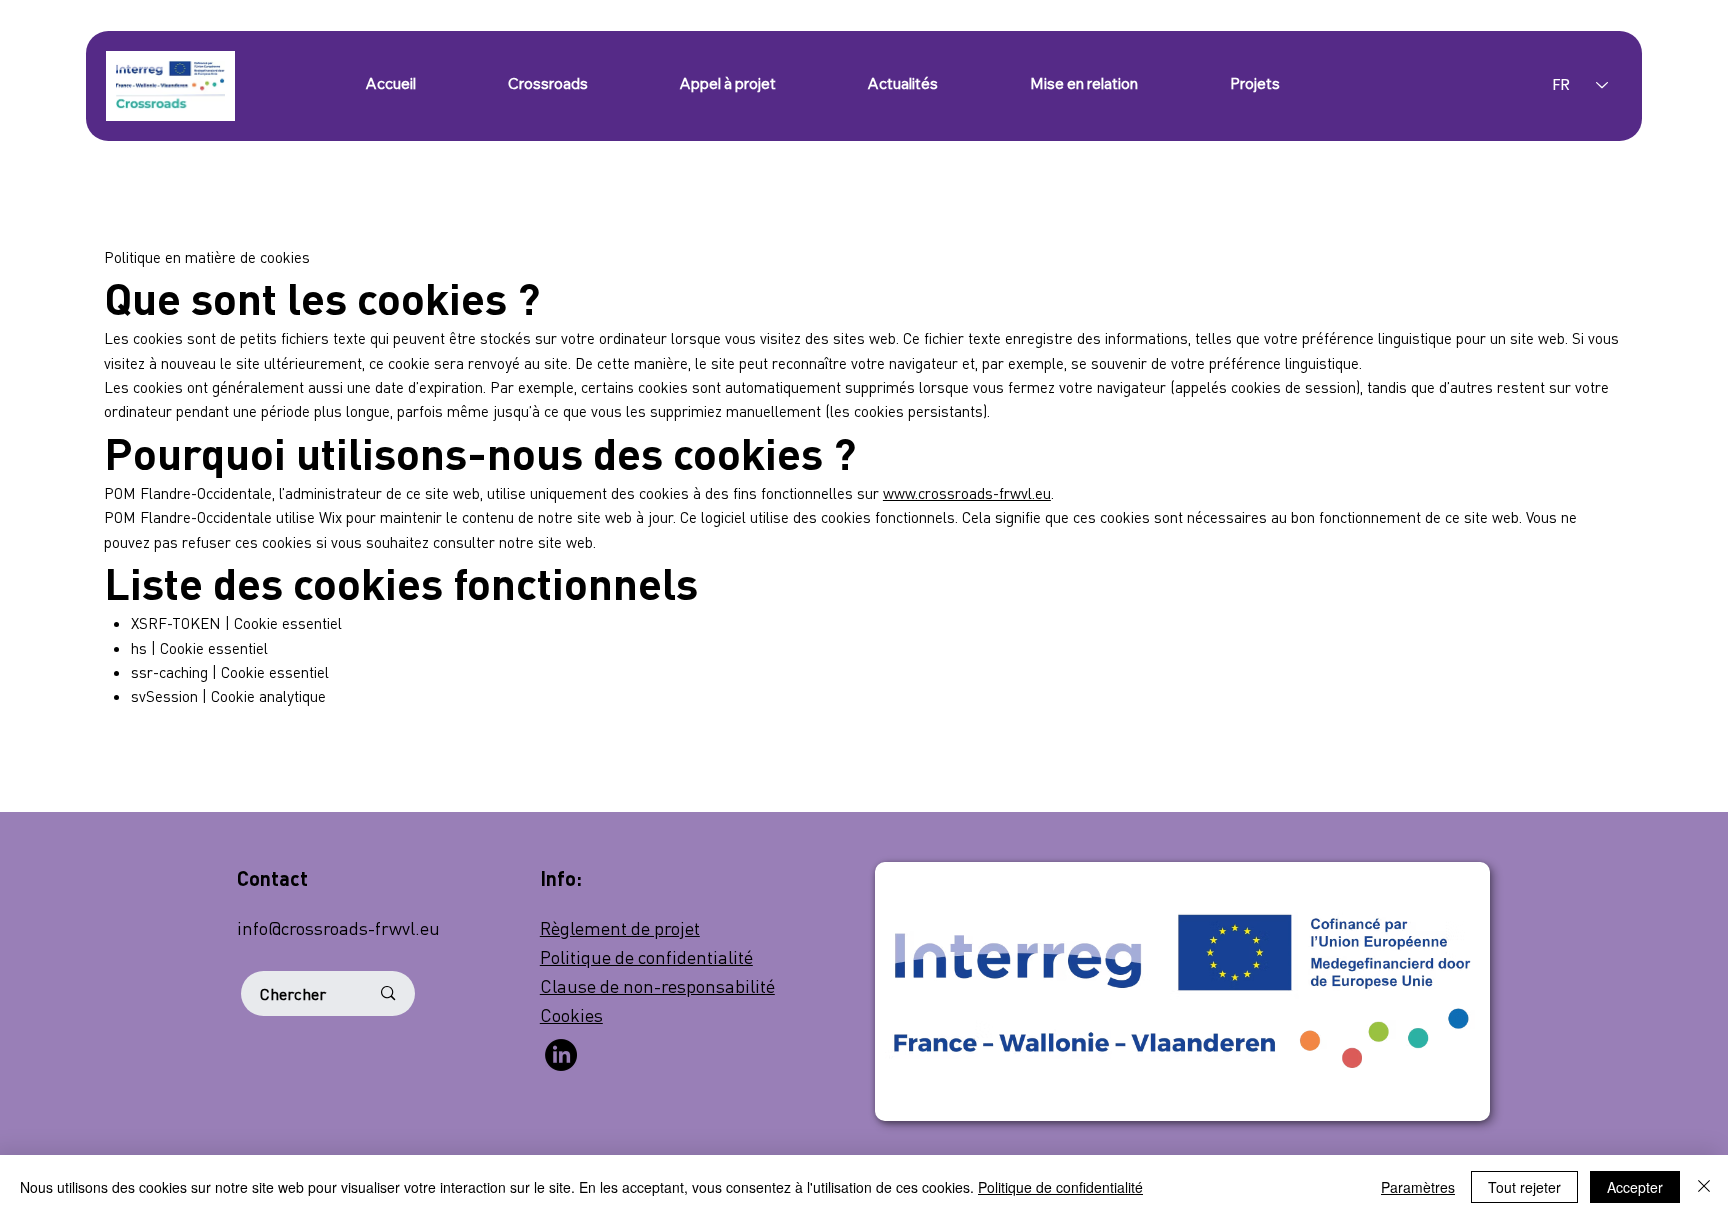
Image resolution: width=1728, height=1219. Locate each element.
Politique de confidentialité (646, 956)
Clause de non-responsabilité (657, 985)
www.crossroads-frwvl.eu (967, 493)
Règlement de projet (620, 927)
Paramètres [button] (1418, 1187)
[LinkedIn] (561, 1055)
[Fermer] (1704, 1187)
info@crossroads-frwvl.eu (338, 927)
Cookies (571, 1014)
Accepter (1635, 1187)
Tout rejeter (1524, 1187)
